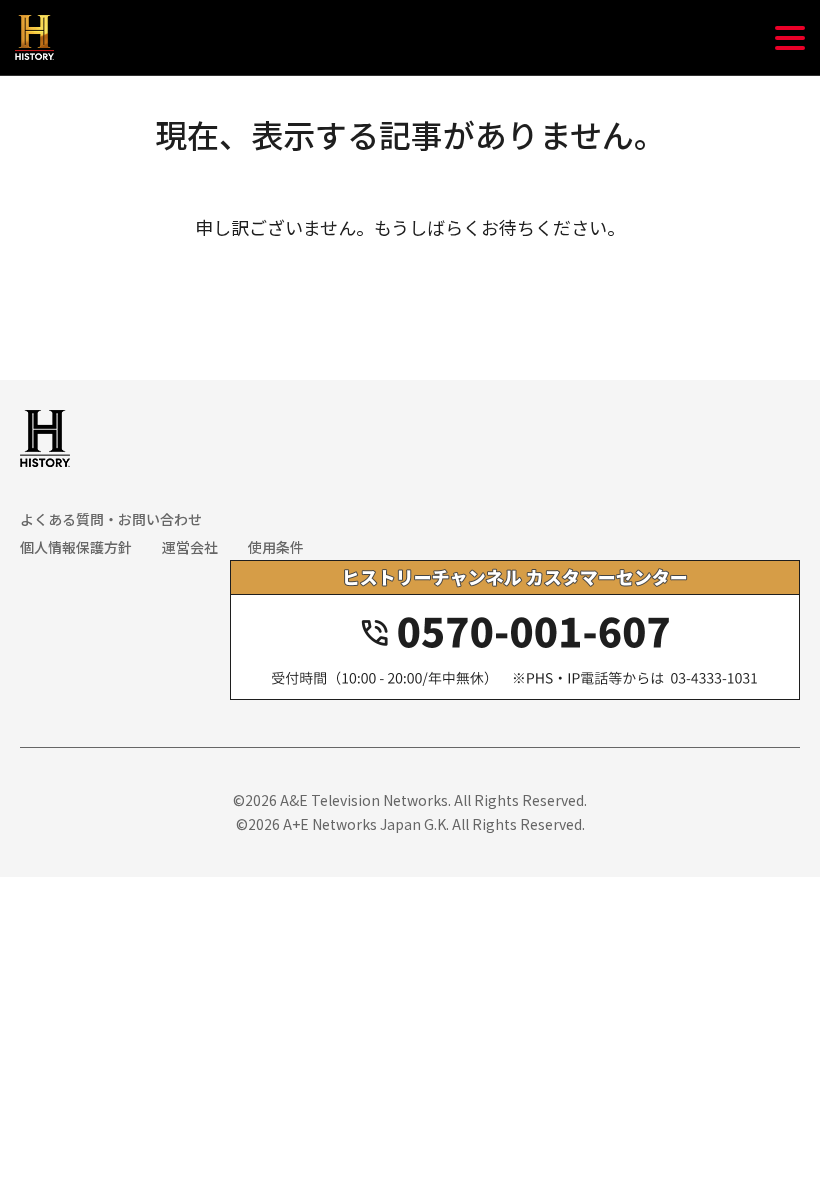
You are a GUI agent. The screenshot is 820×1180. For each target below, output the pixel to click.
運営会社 (190, 547)
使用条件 (276, 547)
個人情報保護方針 (76, 547)
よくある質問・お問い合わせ (111, 519)
